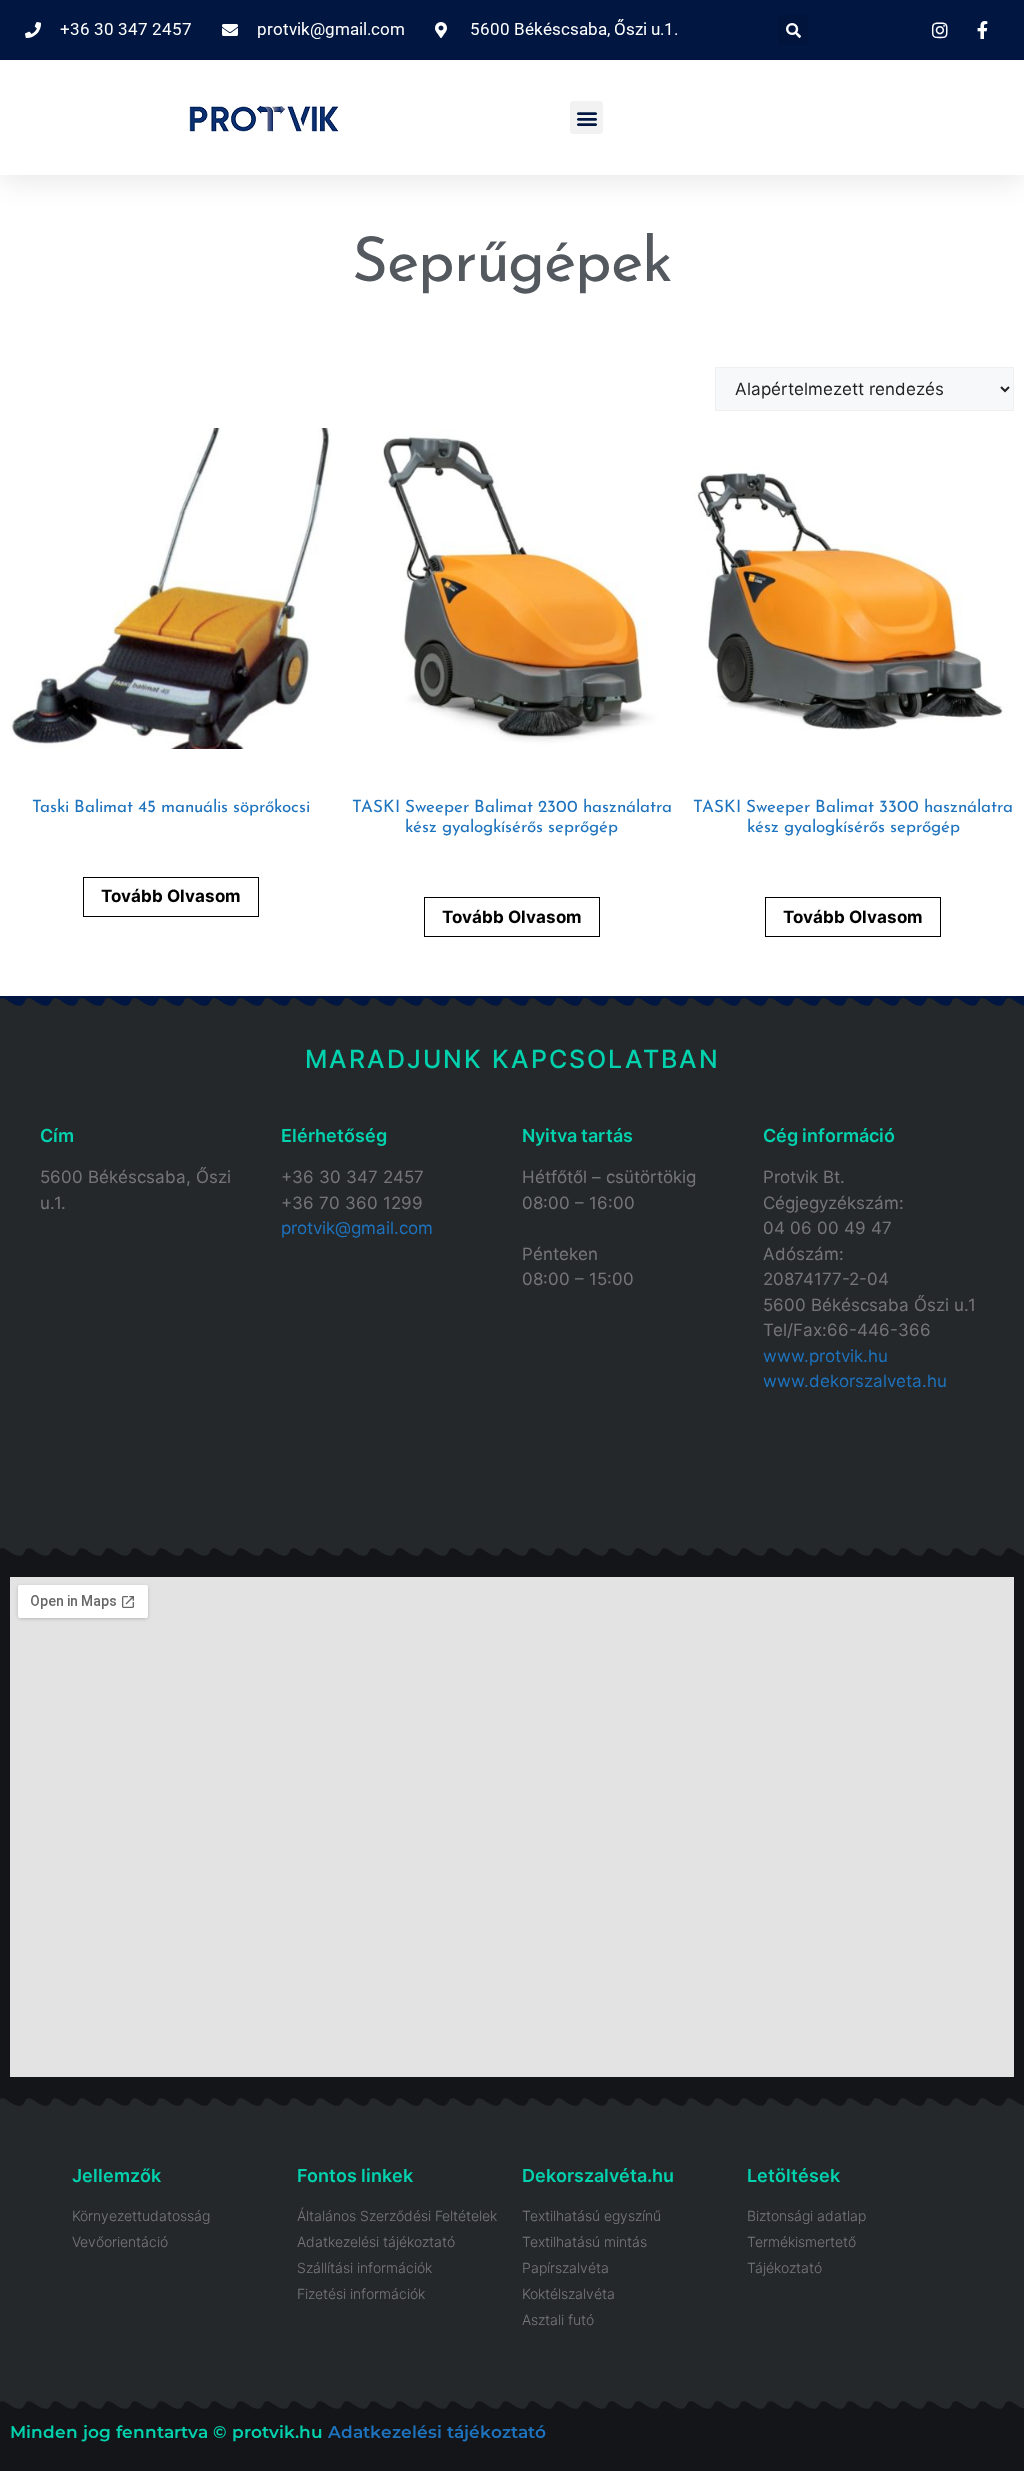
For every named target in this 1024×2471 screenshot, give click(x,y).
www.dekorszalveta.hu (855, 1381)
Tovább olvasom (171, 896)
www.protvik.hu (825, 1356)
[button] (793, 30)
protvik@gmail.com (357, 1228)
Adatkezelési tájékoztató (437, 2432)
